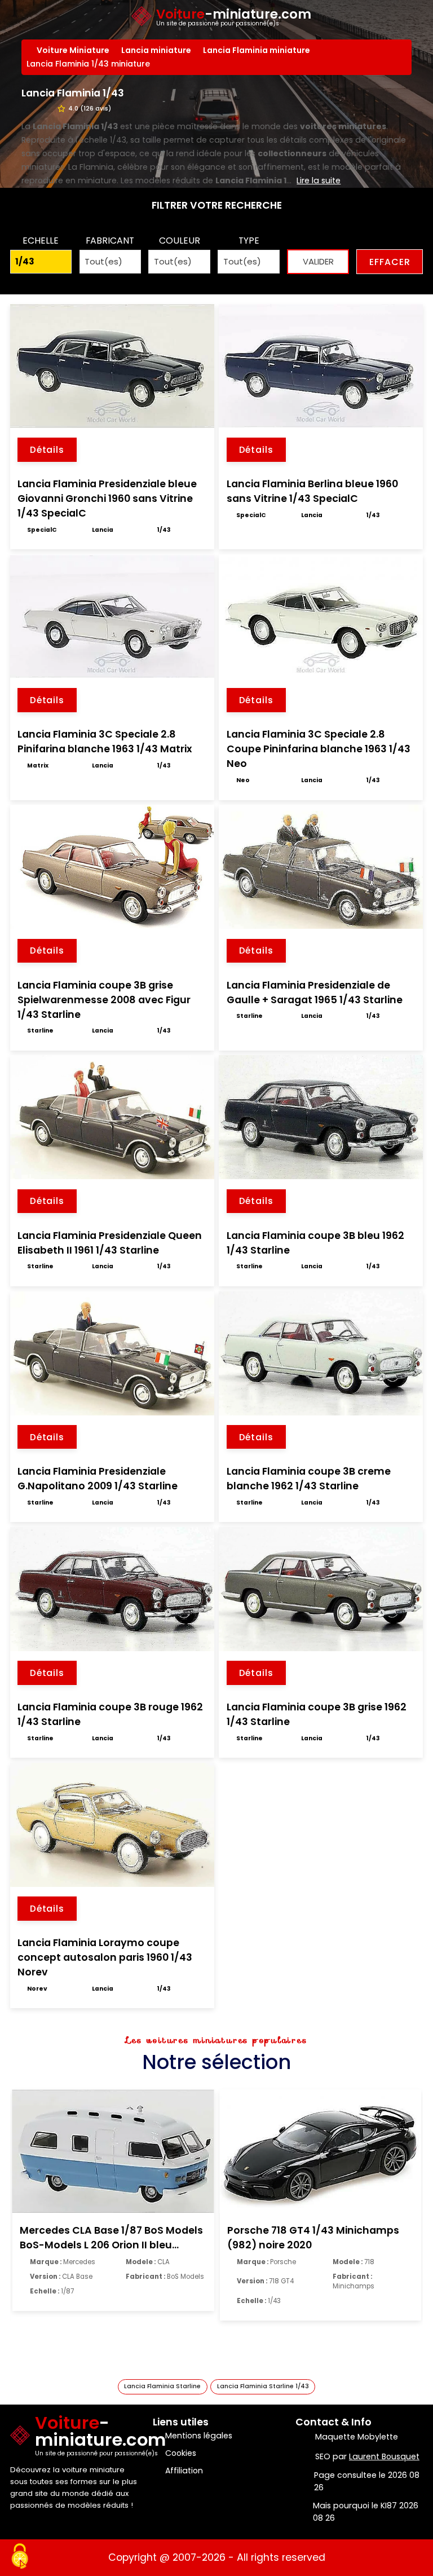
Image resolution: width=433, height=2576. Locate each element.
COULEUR (180, 241)
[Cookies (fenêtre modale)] (20, 2557)
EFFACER (390, 262)
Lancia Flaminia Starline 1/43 (263, 2386)
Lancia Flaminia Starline (162, 2386)
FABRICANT (110, 241)
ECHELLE (41, 241)
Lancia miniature (157, 50)
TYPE (249, 241)
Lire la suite (319, 180)
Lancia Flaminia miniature (258, 50)
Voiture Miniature (74, 50)
